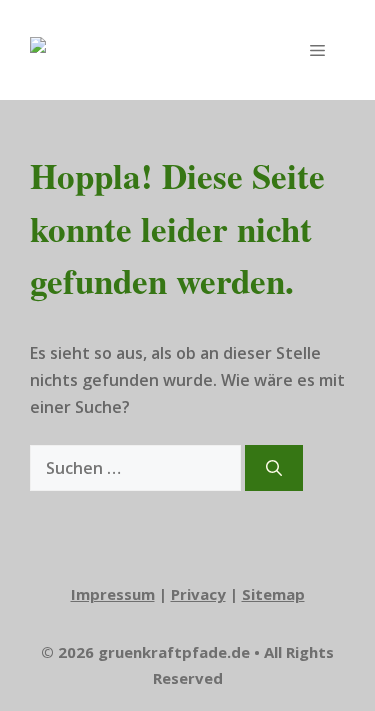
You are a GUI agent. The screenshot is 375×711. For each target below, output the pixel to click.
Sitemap (273, 594)
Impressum (113, 594)
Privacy (198, 594)
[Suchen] (274, 468)
